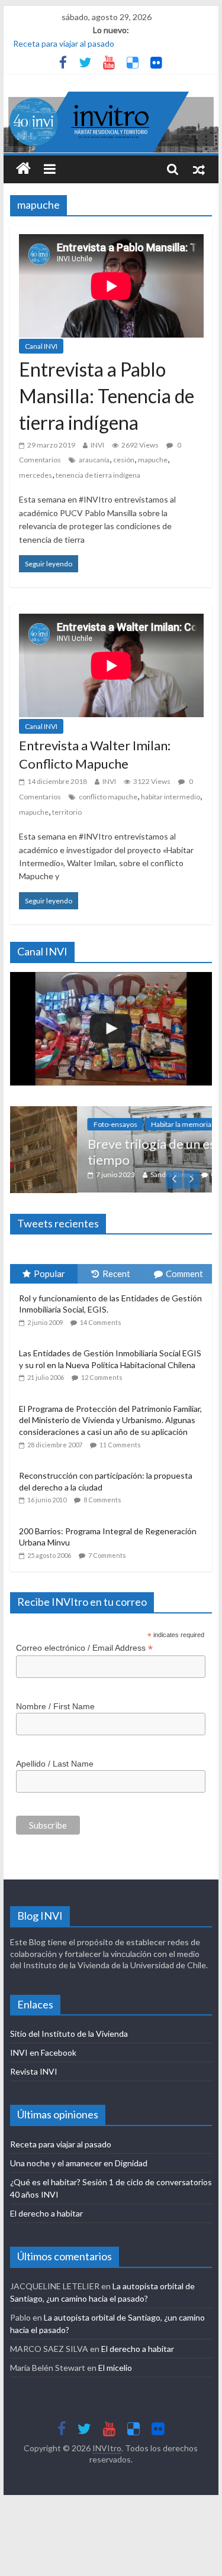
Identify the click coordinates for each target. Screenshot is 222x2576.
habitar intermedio (170, 797)
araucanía (94, 460)
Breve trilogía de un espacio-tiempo (113, 1151)
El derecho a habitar (46, 2213)
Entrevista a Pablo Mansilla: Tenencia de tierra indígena (107, 396)
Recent (116, 1274)
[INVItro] (23, 169)
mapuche (153, 460)
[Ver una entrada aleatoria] (199, 169)
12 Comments (102, 1377)
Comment (184, 1274)
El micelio (115, 2368)
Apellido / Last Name (55, 1764)
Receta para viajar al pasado (64, 43)
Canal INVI (41, 346)
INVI (97, 445)
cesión (124, 460)
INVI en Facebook (43, 2052)
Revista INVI (34, 2071)
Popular (49, 1274)
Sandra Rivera (116, 1174)
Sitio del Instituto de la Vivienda (69, 2034)
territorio (67, 812)
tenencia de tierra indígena (98, 475)
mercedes (36, 475)
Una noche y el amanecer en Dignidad (79, 2163)
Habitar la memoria (126, 1124)
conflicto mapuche (108, 797)
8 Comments (102, 1500)
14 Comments (101, 1322)
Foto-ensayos (60, 1124)
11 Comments (120, 1445)
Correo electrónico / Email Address (84, 1648)
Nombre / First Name (55, 1706)
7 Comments (107, 1555)
